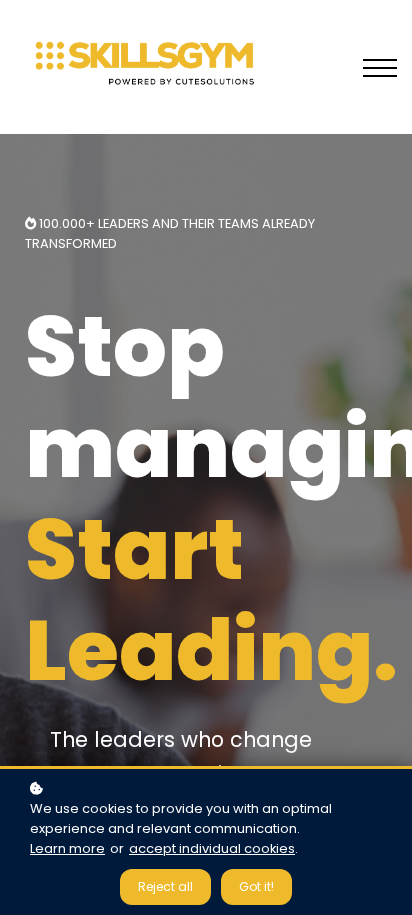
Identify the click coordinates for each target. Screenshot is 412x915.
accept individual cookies (212, 848)
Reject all (165, 886)
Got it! (256, 886)
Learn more (67, 848)
